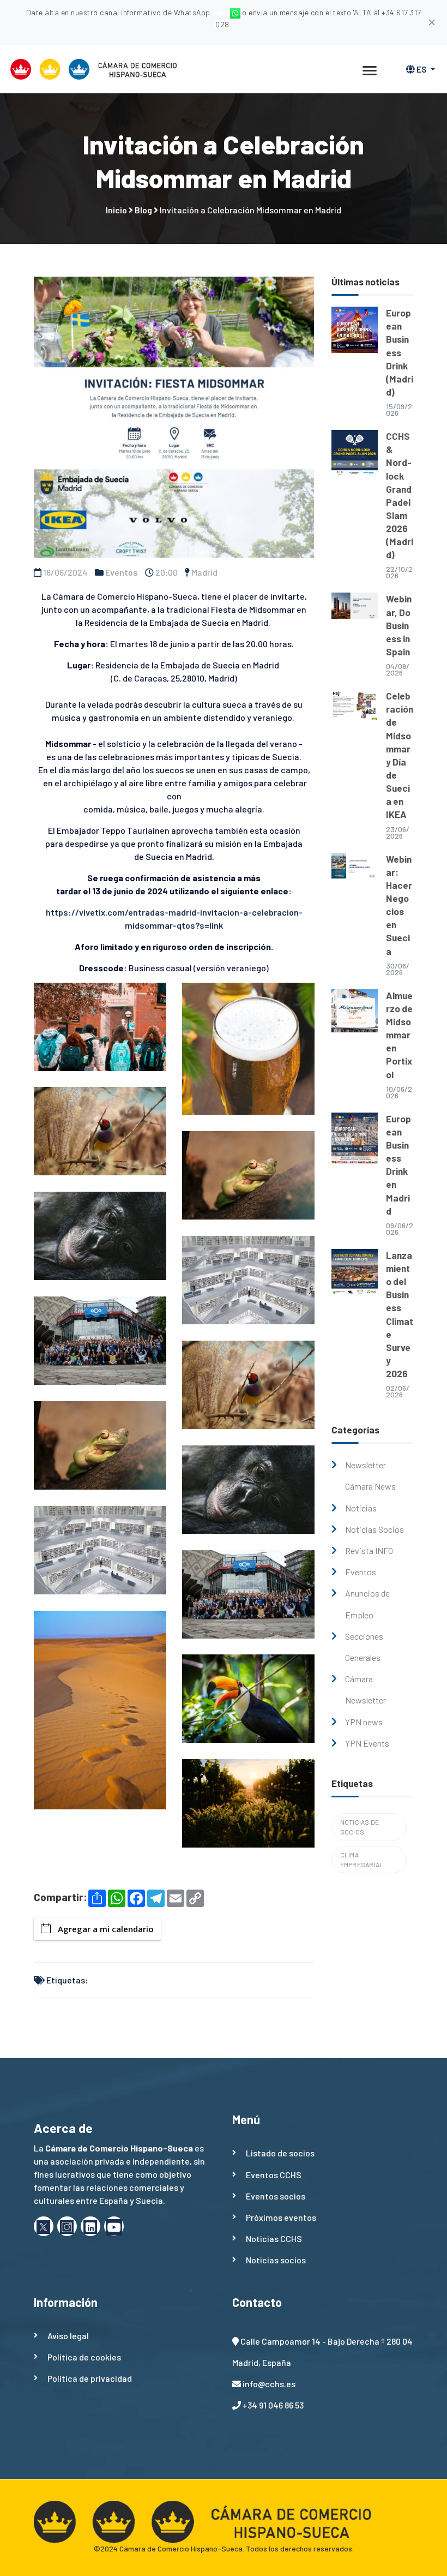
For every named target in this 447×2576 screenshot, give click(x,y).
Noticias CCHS (274, 2239)
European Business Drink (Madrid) (400, 352)
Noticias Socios (374, 1529)
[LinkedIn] (90, 2226)
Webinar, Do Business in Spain (399, 625)
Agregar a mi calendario (106, 1929)
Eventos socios (276, 2196)
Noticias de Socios (360, 1827)
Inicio (116, 210)
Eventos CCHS (274, 2175)
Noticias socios (276, 2260)
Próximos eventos (281, 2217)
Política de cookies (84, 2357)
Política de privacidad (90, 2378)
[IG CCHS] (67, 2226)
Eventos (122, 572)
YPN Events (367, 1743)
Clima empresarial (362, 1860)
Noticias (361, 1508)
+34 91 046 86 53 (273, 2405)
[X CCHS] (44, 2226)
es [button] (422, 69)
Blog (143, 210)
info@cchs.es (269, 2384)
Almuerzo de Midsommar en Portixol (399, 1035)
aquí (221, 12)
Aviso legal (68, 2336)
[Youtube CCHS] (114, 2226)
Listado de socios (280, 2153)
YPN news (364, 1722)
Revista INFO (369, 1550)
